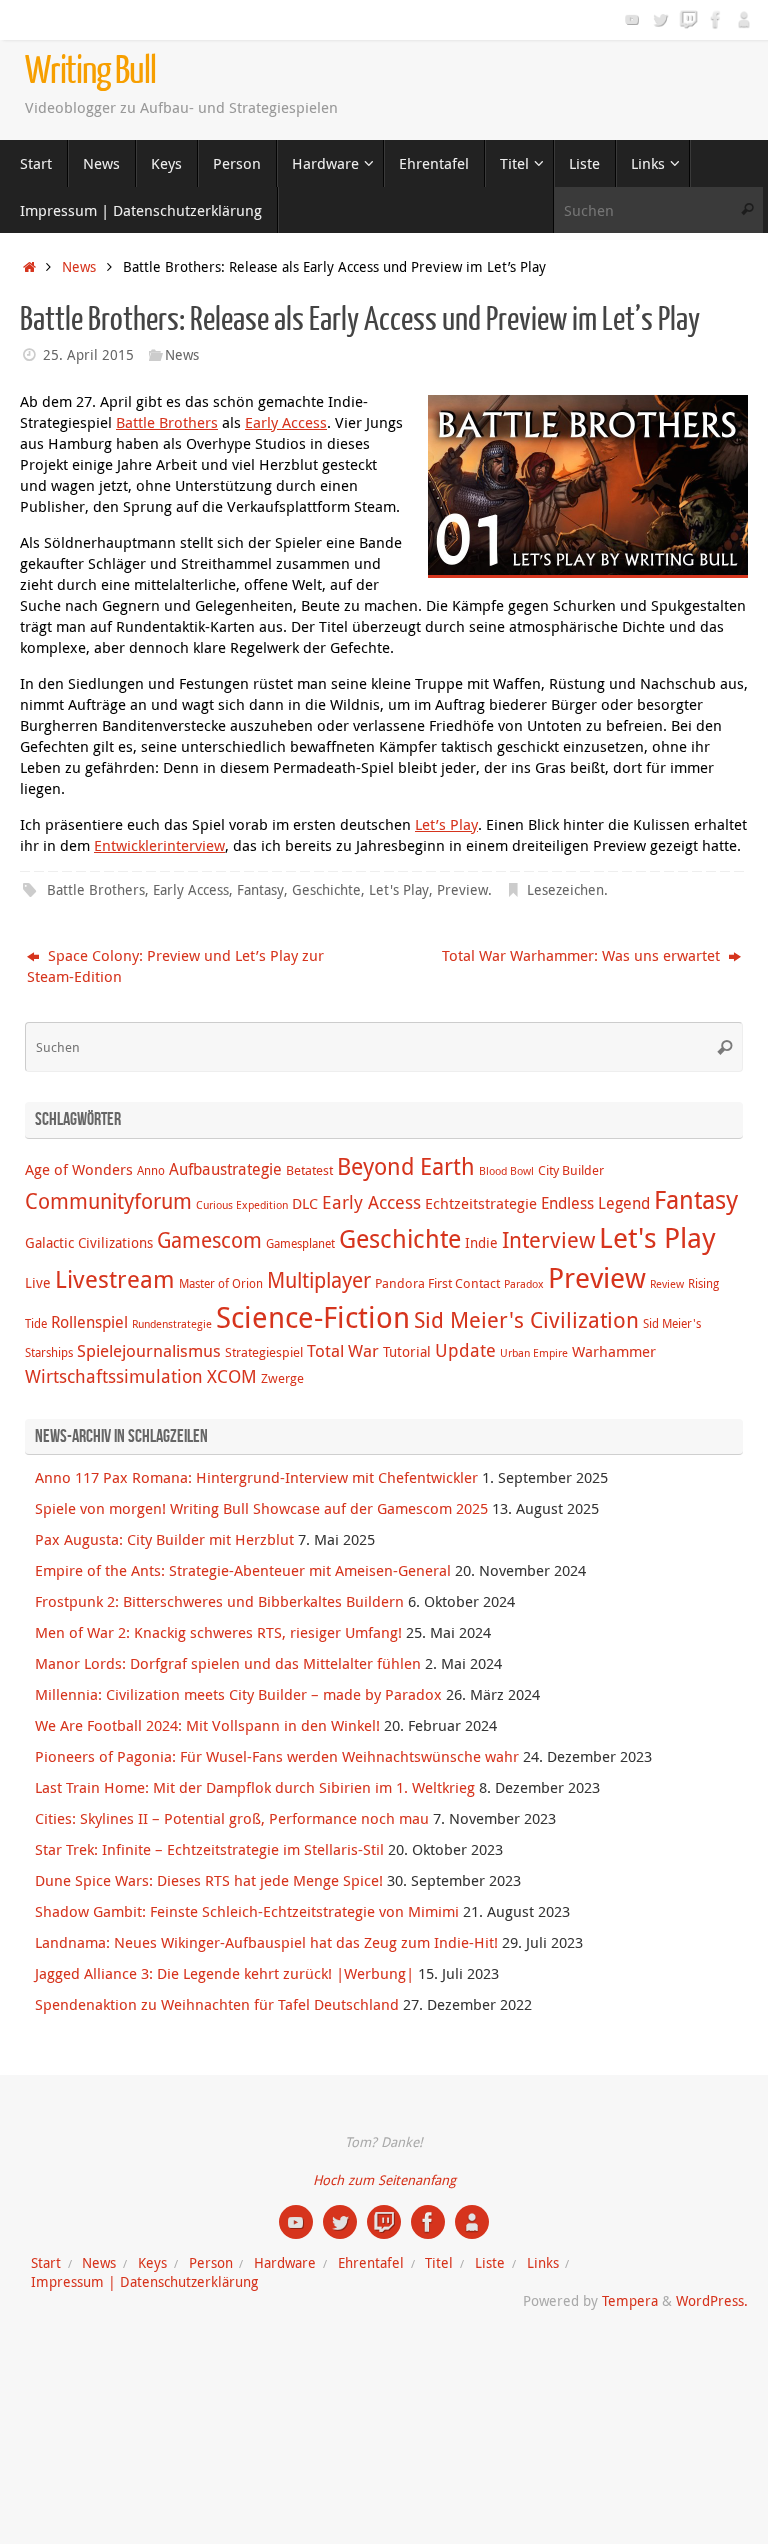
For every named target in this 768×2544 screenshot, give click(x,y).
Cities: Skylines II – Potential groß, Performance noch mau (232, 1818)
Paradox (524, 1284)
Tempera (630, 2301)
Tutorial (407, 1351)
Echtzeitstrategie (481, 1203)
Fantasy (260, 890)
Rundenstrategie (172, 1324)
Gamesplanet (300, 1243)
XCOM (232, 1376)
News (79, 267)
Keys (152, 2263)
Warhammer (614, 1351)
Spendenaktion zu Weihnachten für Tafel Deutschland (217, 2004)
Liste (490, 2263)
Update (465, 1350)
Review (667, 1284)
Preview (462, 890)
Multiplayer (319, 1280)
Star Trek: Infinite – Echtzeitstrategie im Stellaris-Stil (209, 1849)
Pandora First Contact (437, 1283)
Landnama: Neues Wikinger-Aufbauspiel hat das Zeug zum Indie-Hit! (266, 1942)
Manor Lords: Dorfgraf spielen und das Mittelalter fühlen (228, 1663)
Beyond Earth (406, 1166)
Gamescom (209, 1240)
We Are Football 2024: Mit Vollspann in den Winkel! (207, 1725)
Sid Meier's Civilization (526, 1319)
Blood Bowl (506, 1171)
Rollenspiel (89, 1322)
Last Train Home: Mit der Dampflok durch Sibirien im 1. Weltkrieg (255, 1787)
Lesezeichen (565, 890)
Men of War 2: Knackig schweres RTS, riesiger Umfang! (218, 1632)
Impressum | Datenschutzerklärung (144, 2282)
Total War (343, 1351)
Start (46, 2263)
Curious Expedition (242, 1205)
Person (211, 2263)
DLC (305, 1203)
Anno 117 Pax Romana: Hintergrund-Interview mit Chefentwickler (256, 1477)
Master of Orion (221, 1283)
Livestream (115, 1279)
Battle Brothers (167, 422)
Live (38, 1282)
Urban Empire (534, 1353)
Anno (151, 1170)
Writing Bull (90, 71)
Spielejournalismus (149, 1351)
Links (543, 2263)
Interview (548, 1239)
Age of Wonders (79, 1169)
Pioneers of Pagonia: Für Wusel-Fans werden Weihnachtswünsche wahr (277, 1756)
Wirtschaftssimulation (114, 1376)
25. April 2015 (88, 355)
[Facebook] (716, 19)
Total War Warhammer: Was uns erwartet (583, 955)
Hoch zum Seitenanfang (384, 2180)
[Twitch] (688, 19)
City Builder (571, 1170)
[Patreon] (744, 19)
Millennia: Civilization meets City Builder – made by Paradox (238, 1694)
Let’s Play (446, 824)
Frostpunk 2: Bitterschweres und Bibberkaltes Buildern (219, 1601)
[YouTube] (632, 19)
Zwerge (282, 1378)
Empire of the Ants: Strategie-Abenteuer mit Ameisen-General (243, 1570)
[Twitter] (660, 19)
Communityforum (108, 1201)
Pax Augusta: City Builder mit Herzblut (164, 1539)
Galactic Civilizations (89, 1242)
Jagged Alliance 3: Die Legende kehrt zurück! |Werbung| (224, 1973)
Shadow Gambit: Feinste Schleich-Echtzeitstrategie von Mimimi (247, 1911)
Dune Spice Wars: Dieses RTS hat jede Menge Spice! (209, 1880)
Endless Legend (595, 1203)
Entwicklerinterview (159, 845)
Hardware (285, 2263)
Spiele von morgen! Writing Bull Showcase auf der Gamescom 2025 (261, 1508)
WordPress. (712, 2301)
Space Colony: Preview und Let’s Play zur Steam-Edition (175, 965)
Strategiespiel (264, 1352)
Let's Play (399, 890)
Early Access (286, 422)
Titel (439, 2263)
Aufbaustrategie (225, 1169)
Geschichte (326, 890)
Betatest (309, 1170)
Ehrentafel (371, 2263)
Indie (481, 1242)
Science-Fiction (313, 1317)
